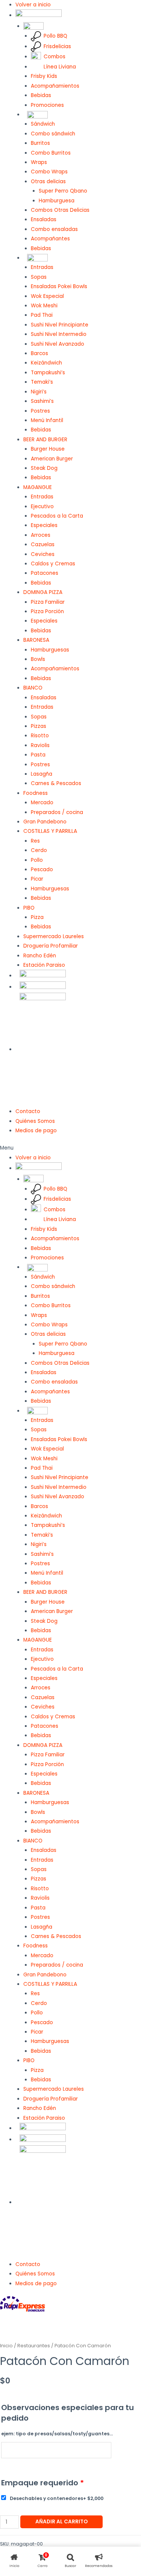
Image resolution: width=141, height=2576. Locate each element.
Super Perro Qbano (63, 191)
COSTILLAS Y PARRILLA (50, 831)
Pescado (42, 870)
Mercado (42, 803)
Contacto (28, 1111)
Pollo (37, 860)
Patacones (45, 573)
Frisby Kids (44, 76)
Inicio (6, 2346)
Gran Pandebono (45, 822)
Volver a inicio (33, 5)
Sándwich (43, 124)
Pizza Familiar (48, 602)
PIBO (29, 908)
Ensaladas (44, 219)
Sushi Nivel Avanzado (58, 344)
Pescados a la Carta (57, 516)
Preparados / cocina (57, 812)
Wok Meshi (44, 306)
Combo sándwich (53, 134)
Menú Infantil (47, 420)
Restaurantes (34, 2346)
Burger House (48, 449)
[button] (70, 1148)
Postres (40, 411)
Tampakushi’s (48, 373)
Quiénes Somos (35, 1121)
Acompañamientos (55, 86)
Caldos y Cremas (53, 564)
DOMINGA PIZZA (43, 592)
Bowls (38, 659)
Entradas (42, 267)
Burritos (40, 143)
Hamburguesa (57, 201)
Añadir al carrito (61, 2522)
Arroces (41, 535)
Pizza (37, 917)
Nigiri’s (39, 392)
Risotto (40, 736)
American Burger (52, 459)
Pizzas (39, 726)
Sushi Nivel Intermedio (59, 334)
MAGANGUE (38, 487)
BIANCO (33, 688)
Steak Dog (44, 468)
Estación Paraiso (44, 965)
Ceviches (43, 554)
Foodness (36, 793)
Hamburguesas (50, 650)
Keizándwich (46, 363)
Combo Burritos (51, 153)
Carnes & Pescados (56, 783)
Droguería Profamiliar (51, 946)
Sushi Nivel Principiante (60, 325)
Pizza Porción (47, 611)
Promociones (47, 105)
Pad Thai (42, 315)
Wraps (39, 162)
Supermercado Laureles (54, 936)
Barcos (39, 353)
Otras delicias (48, 182)
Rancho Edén (40, 956)
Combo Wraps (49, 172)
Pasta (38, 755)
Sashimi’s (42, 401)
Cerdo (39, 850)
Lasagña (42, 774)
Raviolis (40, 745)
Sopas (39, 277)
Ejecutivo (42, 507)
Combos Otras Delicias (60, 210)
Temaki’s (42, 382)
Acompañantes (50, 239)
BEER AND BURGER (45, 440)
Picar (37, 879)
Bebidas (41, 95)
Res (35, 841)
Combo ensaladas (54, 229)
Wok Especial (47, 296)
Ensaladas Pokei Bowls (59, 286)
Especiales (44, 525)
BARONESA (36, 640)
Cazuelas (43, 545)
